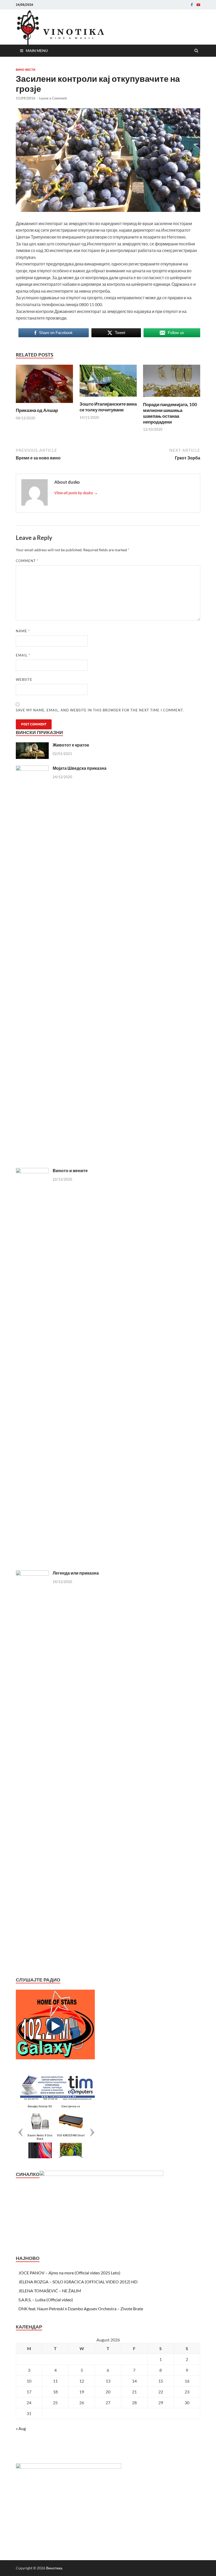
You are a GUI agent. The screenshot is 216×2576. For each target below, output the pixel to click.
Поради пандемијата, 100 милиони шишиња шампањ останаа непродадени (170, 413)
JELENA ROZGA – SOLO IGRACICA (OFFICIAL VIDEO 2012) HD (78, 2282)
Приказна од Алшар (37, 410)
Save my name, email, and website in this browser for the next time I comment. (100, 710)
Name (23, 631)
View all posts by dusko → (76, 493)
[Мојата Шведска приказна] (32, 769)
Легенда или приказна (76, 1573)
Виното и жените (70, 1170)
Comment (27, 561)
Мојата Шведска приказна (80, 768)
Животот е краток (71, 745)
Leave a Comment (53, 98)
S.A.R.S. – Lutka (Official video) (46, 2300)
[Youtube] (198, 5)
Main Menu (37, 51)
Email (23, 655)
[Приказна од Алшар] (44, 404)
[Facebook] (192, 5)
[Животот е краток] (32, 745)
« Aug (21, 2428)
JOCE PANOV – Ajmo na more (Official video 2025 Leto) (69, 2273)
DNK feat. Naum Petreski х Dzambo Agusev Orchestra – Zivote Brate (81, 2309)
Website (24, 679)
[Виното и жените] (32, 1171)
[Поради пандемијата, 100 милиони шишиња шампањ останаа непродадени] (172, 398)
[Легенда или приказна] (32, 1573)
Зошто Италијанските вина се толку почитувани (108, 407)
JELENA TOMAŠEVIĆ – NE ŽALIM (50, 2291)
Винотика (54, 2568)
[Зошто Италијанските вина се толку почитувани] (108, 398)
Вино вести (26, 70)
